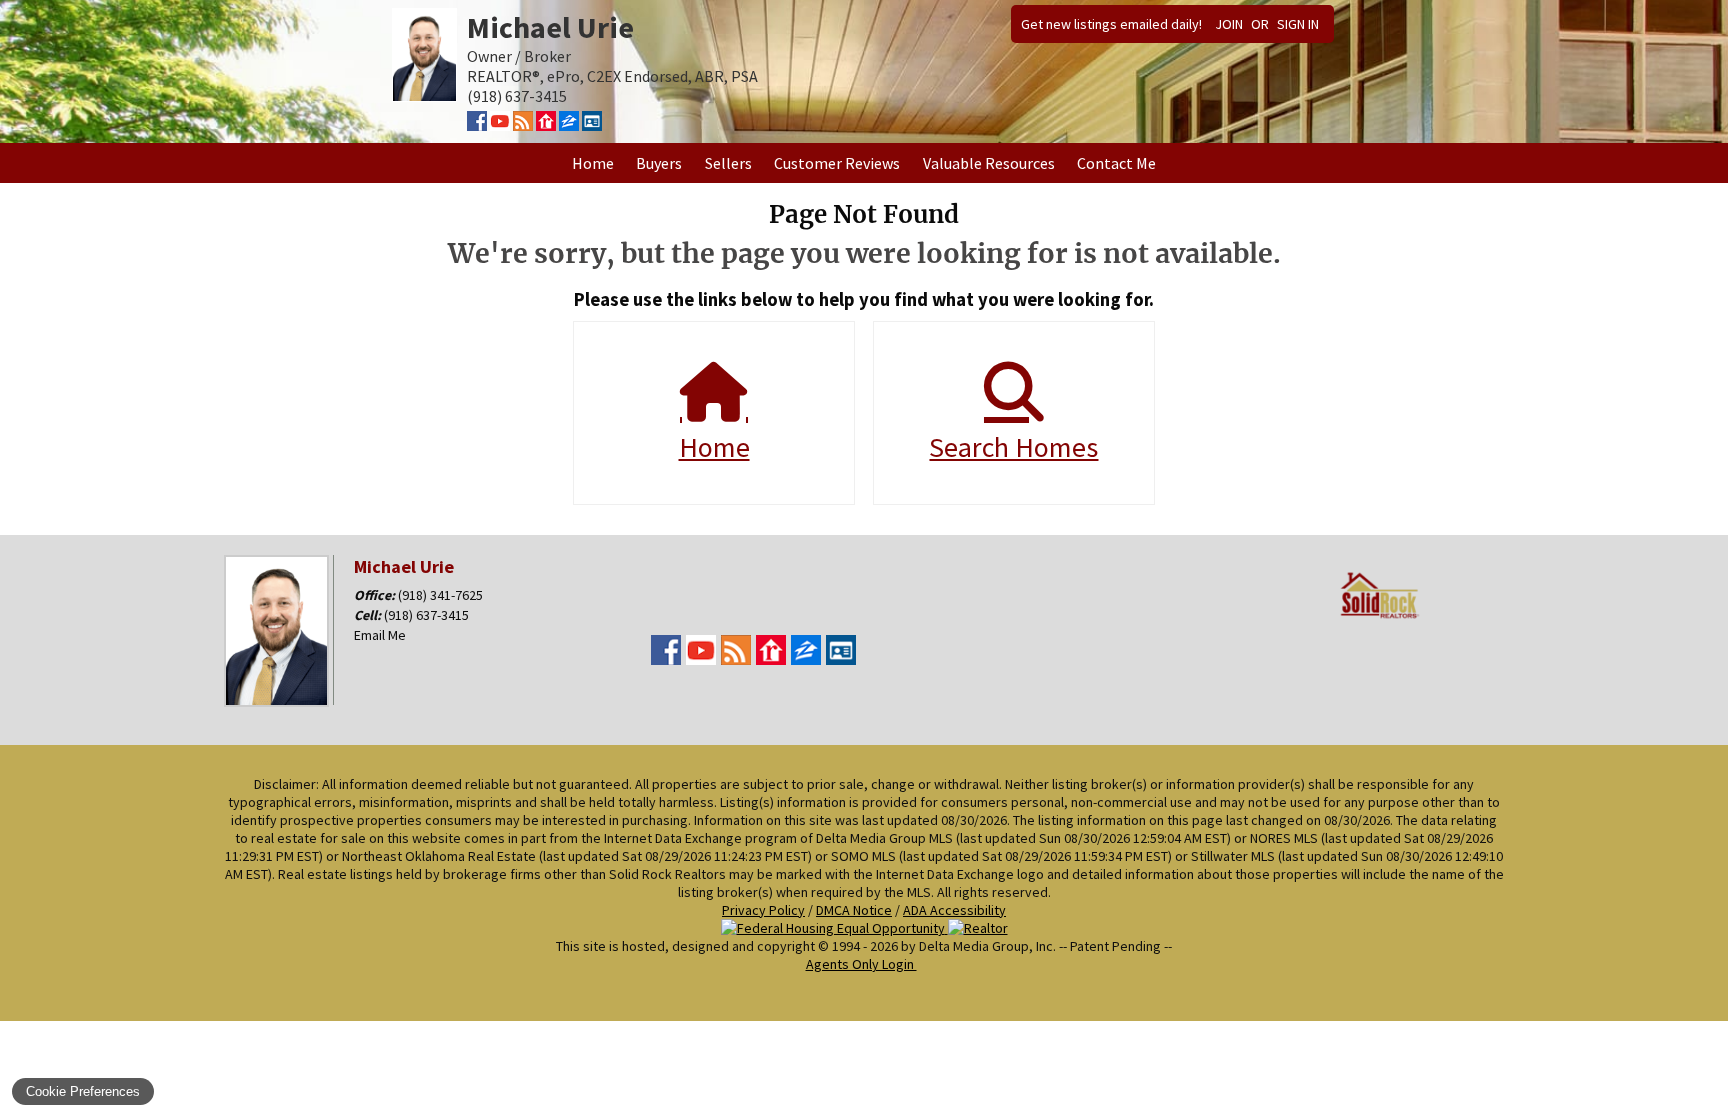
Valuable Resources (989, 163)
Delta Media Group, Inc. (987, 946)
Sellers (728, 163)
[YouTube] (500, 125)
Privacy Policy (763, 910)
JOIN (1229, 24)
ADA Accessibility (954, 910)
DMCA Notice (854, 910)
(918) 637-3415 (426, 615)
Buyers (659, 163)
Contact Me (1116, 163)
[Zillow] (569, 125)
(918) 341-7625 (440, 595)
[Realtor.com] (546, 125)
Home (593, 163)
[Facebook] (477, 125)
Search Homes (1013, 447)
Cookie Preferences (83, 1091)
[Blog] (523, 125)
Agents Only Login (861, 964)
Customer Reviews (837, 163)
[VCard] (592, 125)
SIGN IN (1298, 24)
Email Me (380, 635)
